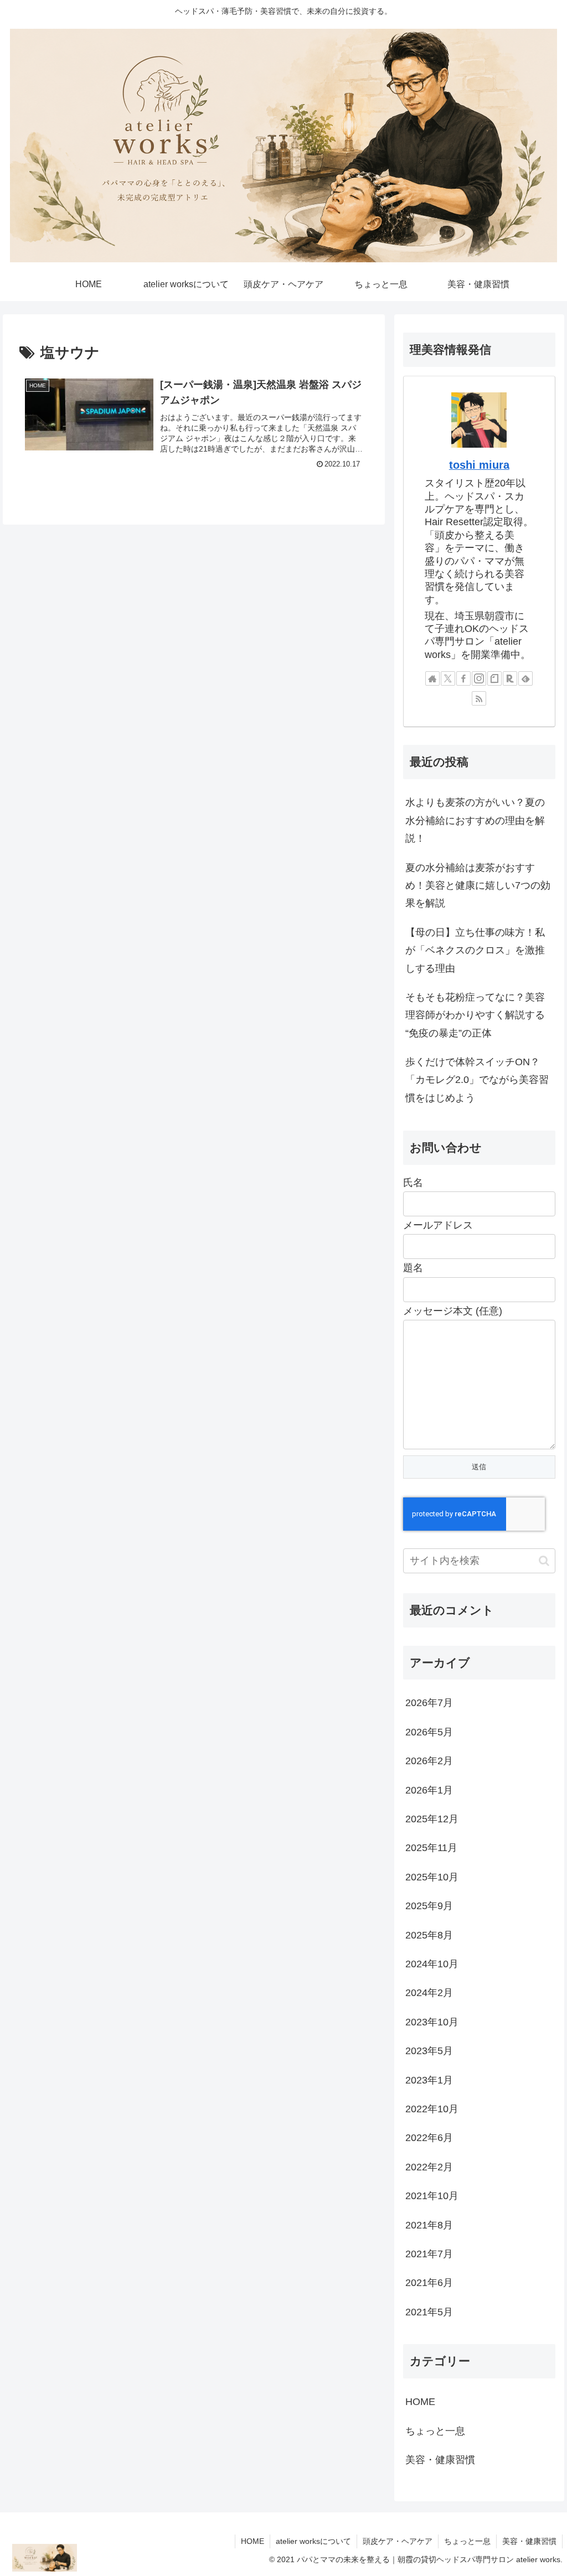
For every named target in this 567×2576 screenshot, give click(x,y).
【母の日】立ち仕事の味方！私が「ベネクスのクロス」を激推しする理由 (475, 950)
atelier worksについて (313, 2541)
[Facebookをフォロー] (463, 678)
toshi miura (479, 465)
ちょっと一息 (467, 2541)
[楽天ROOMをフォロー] (510, 678)
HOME (252, 2541)
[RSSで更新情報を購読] (479, 698)
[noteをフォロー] (494, 678)
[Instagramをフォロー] (479, 678)
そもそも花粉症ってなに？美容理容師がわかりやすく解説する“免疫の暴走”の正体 (475, 1015)
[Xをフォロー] (448, 678)
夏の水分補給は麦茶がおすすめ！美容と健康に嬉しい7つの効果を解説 (478, 886)
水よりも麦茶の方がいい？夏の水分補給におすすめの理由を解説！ (475, 820)
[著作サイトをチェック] (432, 678)
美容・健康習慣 (529, 2541)
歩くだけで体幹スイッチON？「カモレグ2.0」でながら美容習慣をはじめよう (477, 1080)
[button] (544, 1561)
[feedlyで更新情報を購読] (525, 678)
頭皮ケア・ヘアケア (398, 2541)
